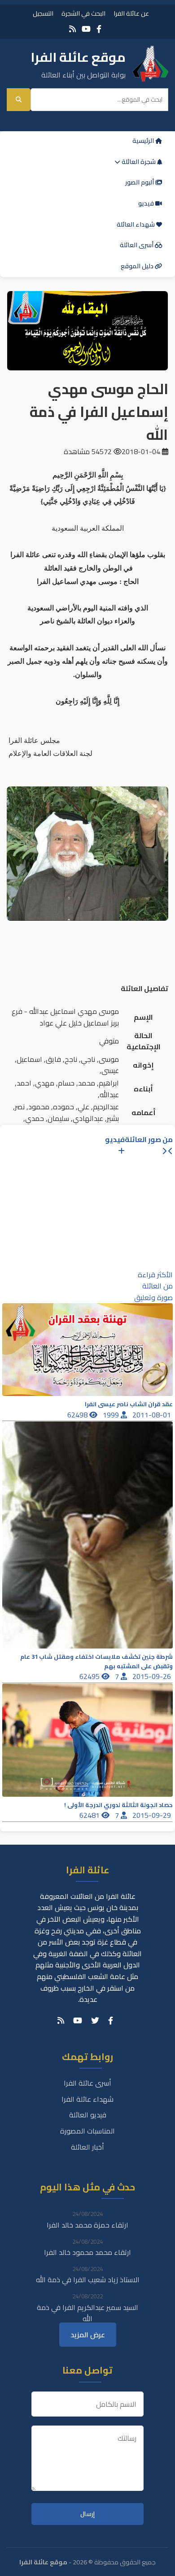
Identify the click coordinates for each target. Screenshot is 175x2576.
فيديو (147, 203)
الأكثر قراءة (155, 1275)
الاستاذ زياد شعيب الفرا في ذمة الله (88, 2280)
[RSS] (72, 29)
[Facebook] (99, 29)
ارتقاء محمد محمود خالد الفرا (87, 2252)
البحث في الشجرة (83, 13)
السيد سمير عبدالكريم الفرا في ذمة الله (87, 2313)
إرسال (87, 2514)
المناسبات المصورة (87, 2131)
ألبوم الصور (140, 182)
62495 (90, 1676)
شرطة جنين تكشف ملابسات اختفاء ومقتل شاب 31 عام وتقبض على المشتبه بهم (96, 1662)
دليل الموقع (138, 266)
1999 (112, 1415)
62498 (78, 1415)
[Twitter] (95, 2021)
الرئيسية (144, 141)
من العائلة (157, 1286)
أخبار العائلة (87, 2147)
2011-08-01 (153, 1415)
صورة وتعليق (153, 1297)
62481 (90, 1815)
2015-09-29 (153, 1815)
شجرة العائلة (139, 162)
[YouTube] (86, 29)
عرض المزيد (88, 2335)
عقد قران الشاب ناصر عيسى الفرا (129, 1404)
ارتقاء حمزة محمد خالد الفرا (87, 2225)
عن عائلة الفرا (131, 13)
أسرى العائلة (137, 245)
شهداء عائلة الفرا (87, 2099)
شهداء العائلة (136, 224)
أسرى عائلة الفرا (87, 2083)
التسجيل (43, 13)
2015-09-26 (153, 1676)
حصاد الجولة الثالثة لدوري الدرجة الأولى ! (118, 1805)
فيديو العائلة (88, 2115)
